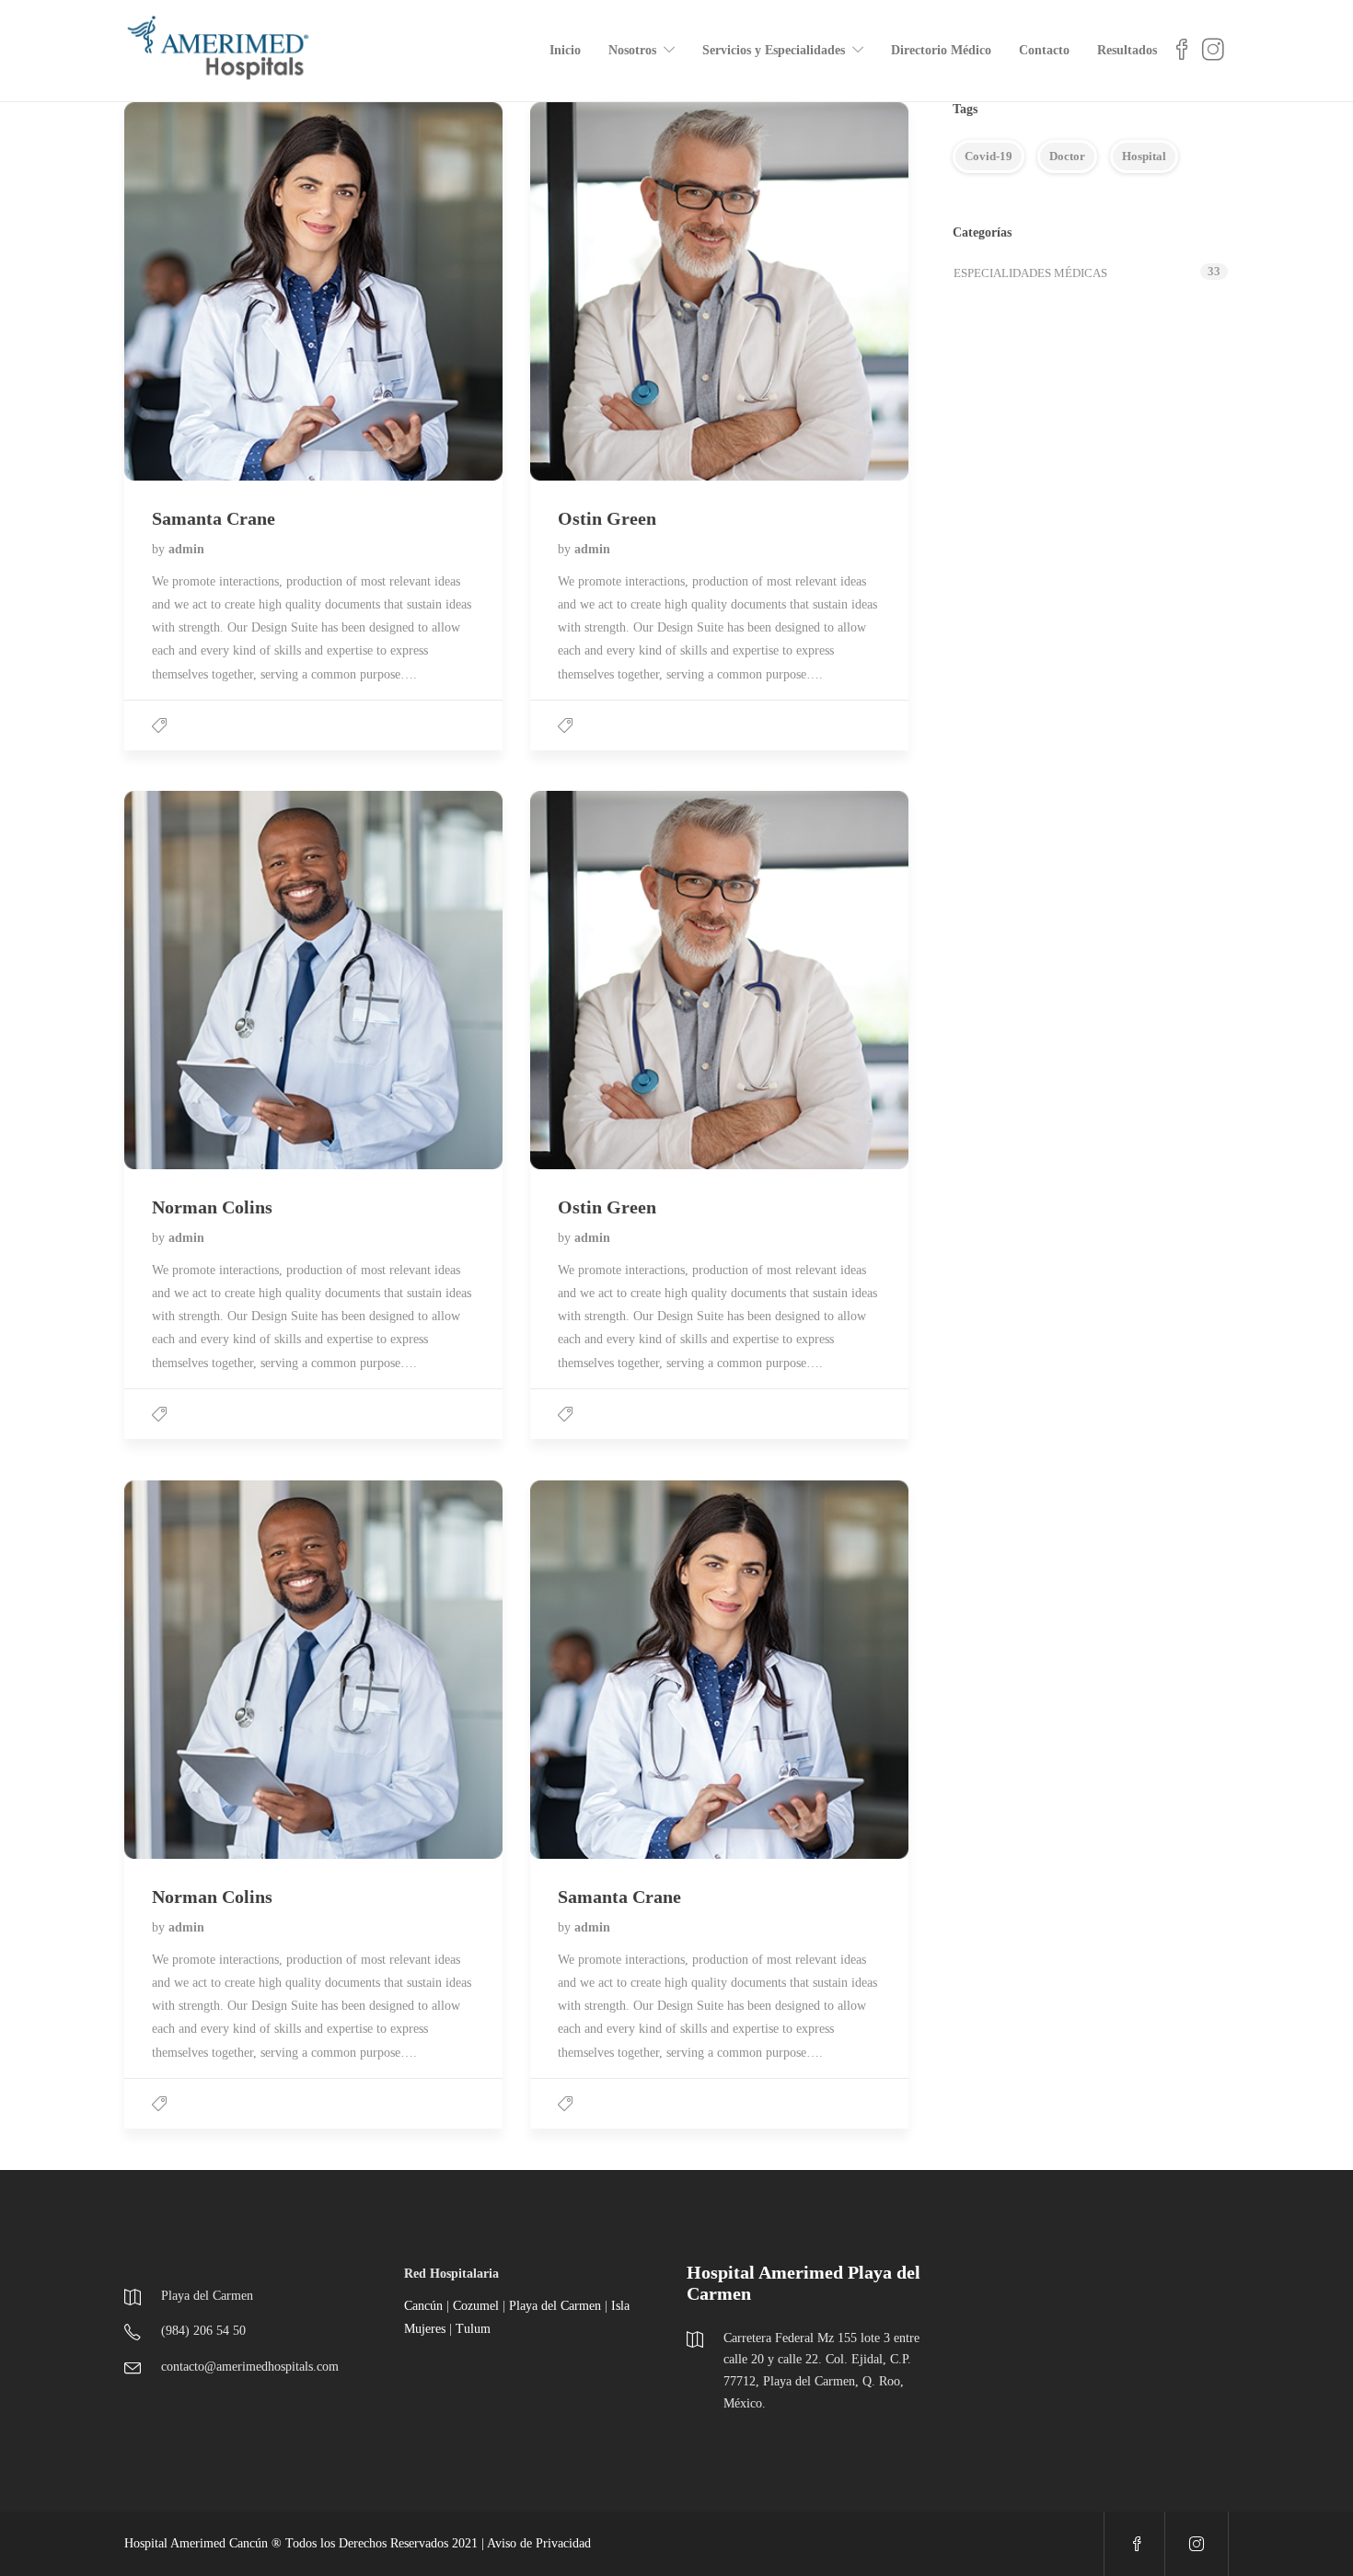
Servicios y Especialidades (774, 50)
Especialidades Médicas (1030, 273)
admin (186, 549)
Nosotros (632, 50)
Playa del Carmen (555, 2306)
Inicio (565, 50)
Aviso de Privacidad (539, 2543)
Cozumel (476, 2306)
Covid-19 (989, 156)
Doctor (1067, 156)
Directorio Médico (941, 50)
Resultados (1127, 50)
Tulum (473, 2329)
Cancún (423, 2306)
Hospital (1144, 156)
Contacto (1044, 50)
